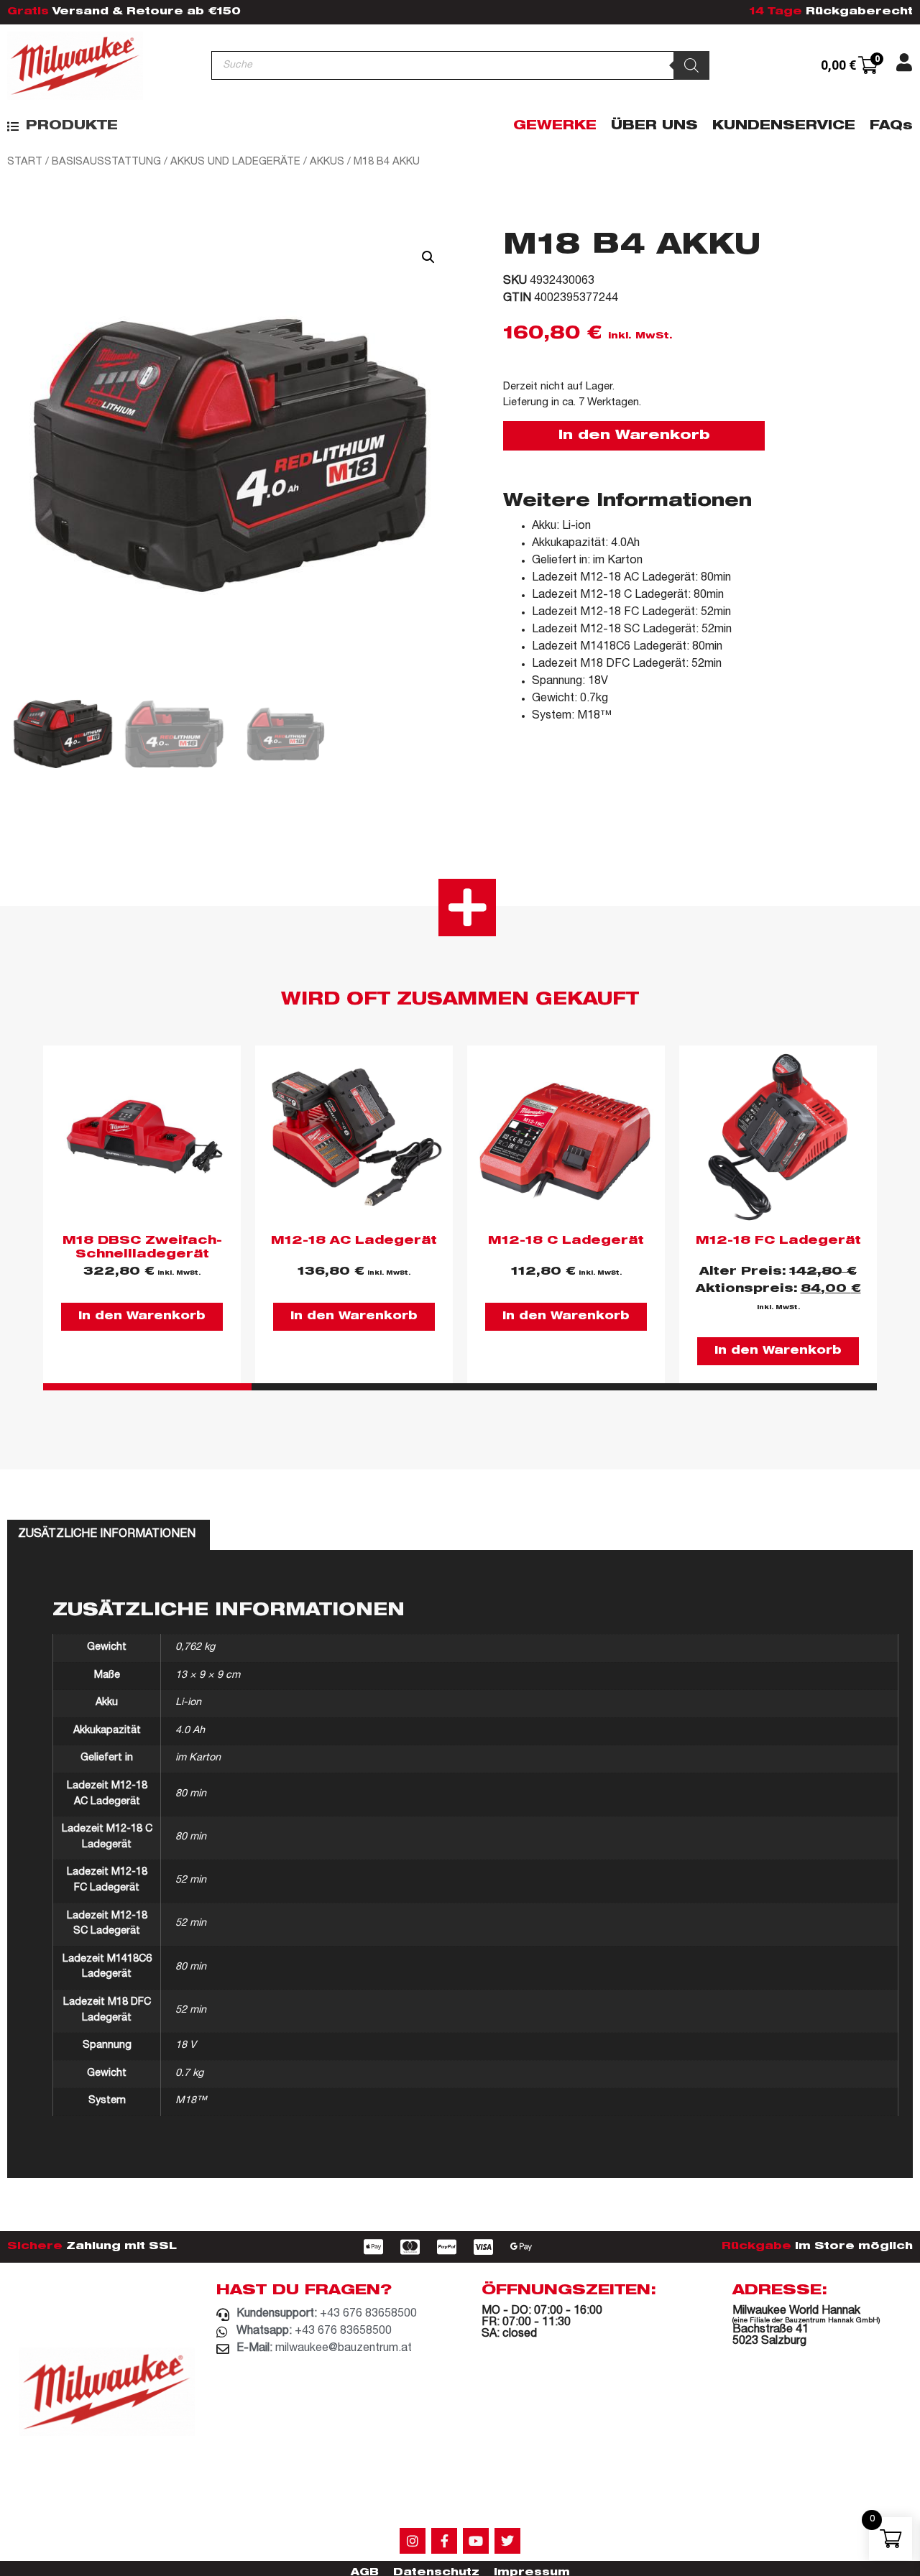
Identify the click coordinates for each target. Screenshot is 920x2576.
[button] (63, 127)
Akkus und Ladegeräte (235, 162)
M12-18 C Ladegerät (566, 1242)
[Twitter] (507, 2541)
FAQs (891, 126)
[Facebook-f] (444, 2541)
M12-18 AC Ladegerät (354, 1242)
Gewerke (555, 126)
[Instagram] (413, 2541)
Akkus (327, 162)
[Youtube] (476, 2541)
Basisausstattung (106, 162)
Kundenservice (784, 126)
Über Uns (654, 126)
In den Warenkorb (634, 436)
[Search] (691, 65)
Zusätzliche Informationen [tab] (107, 1535)
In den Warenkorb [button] (142, 1317)
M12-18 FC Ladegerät (778, 1242)
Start (25, 162)
